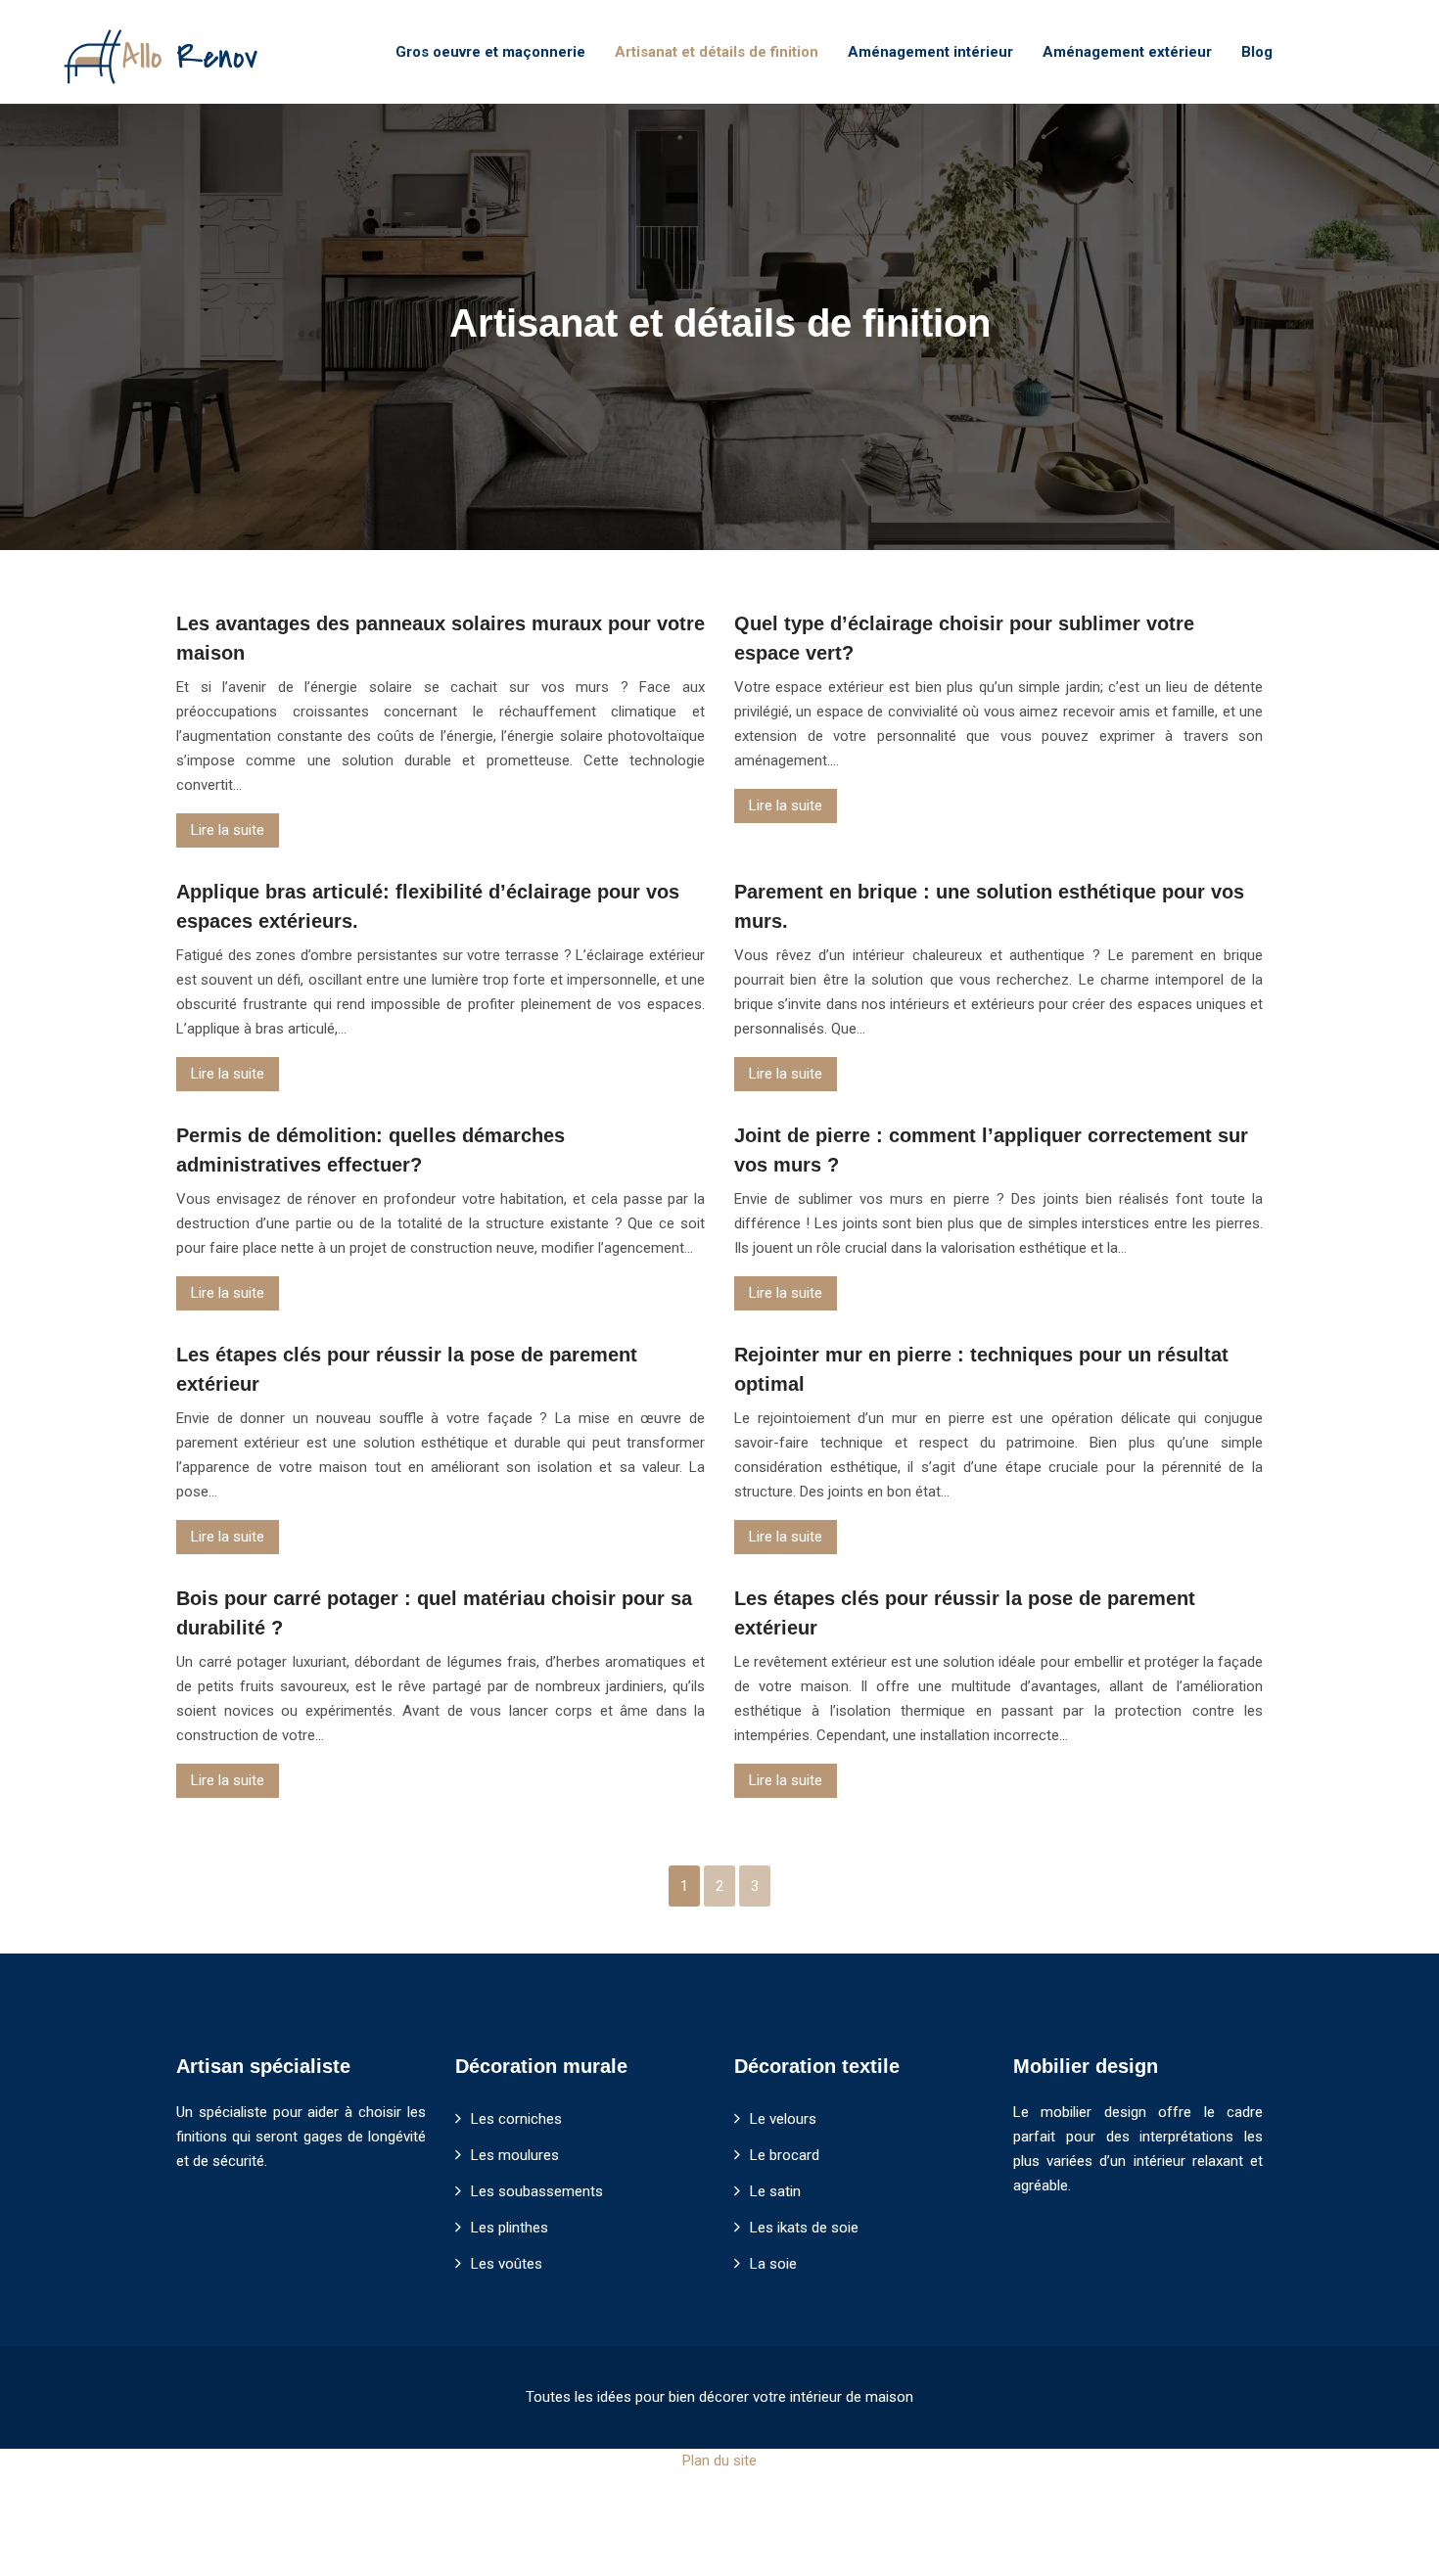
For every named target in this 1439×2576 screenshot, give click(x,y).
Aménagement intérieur (930, 52)
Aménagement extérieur (1127, 52)
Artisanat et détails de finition (717, 52)
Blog (1257, 52)
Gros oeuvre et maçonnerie (490, 52)
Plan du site (719, 2461)
